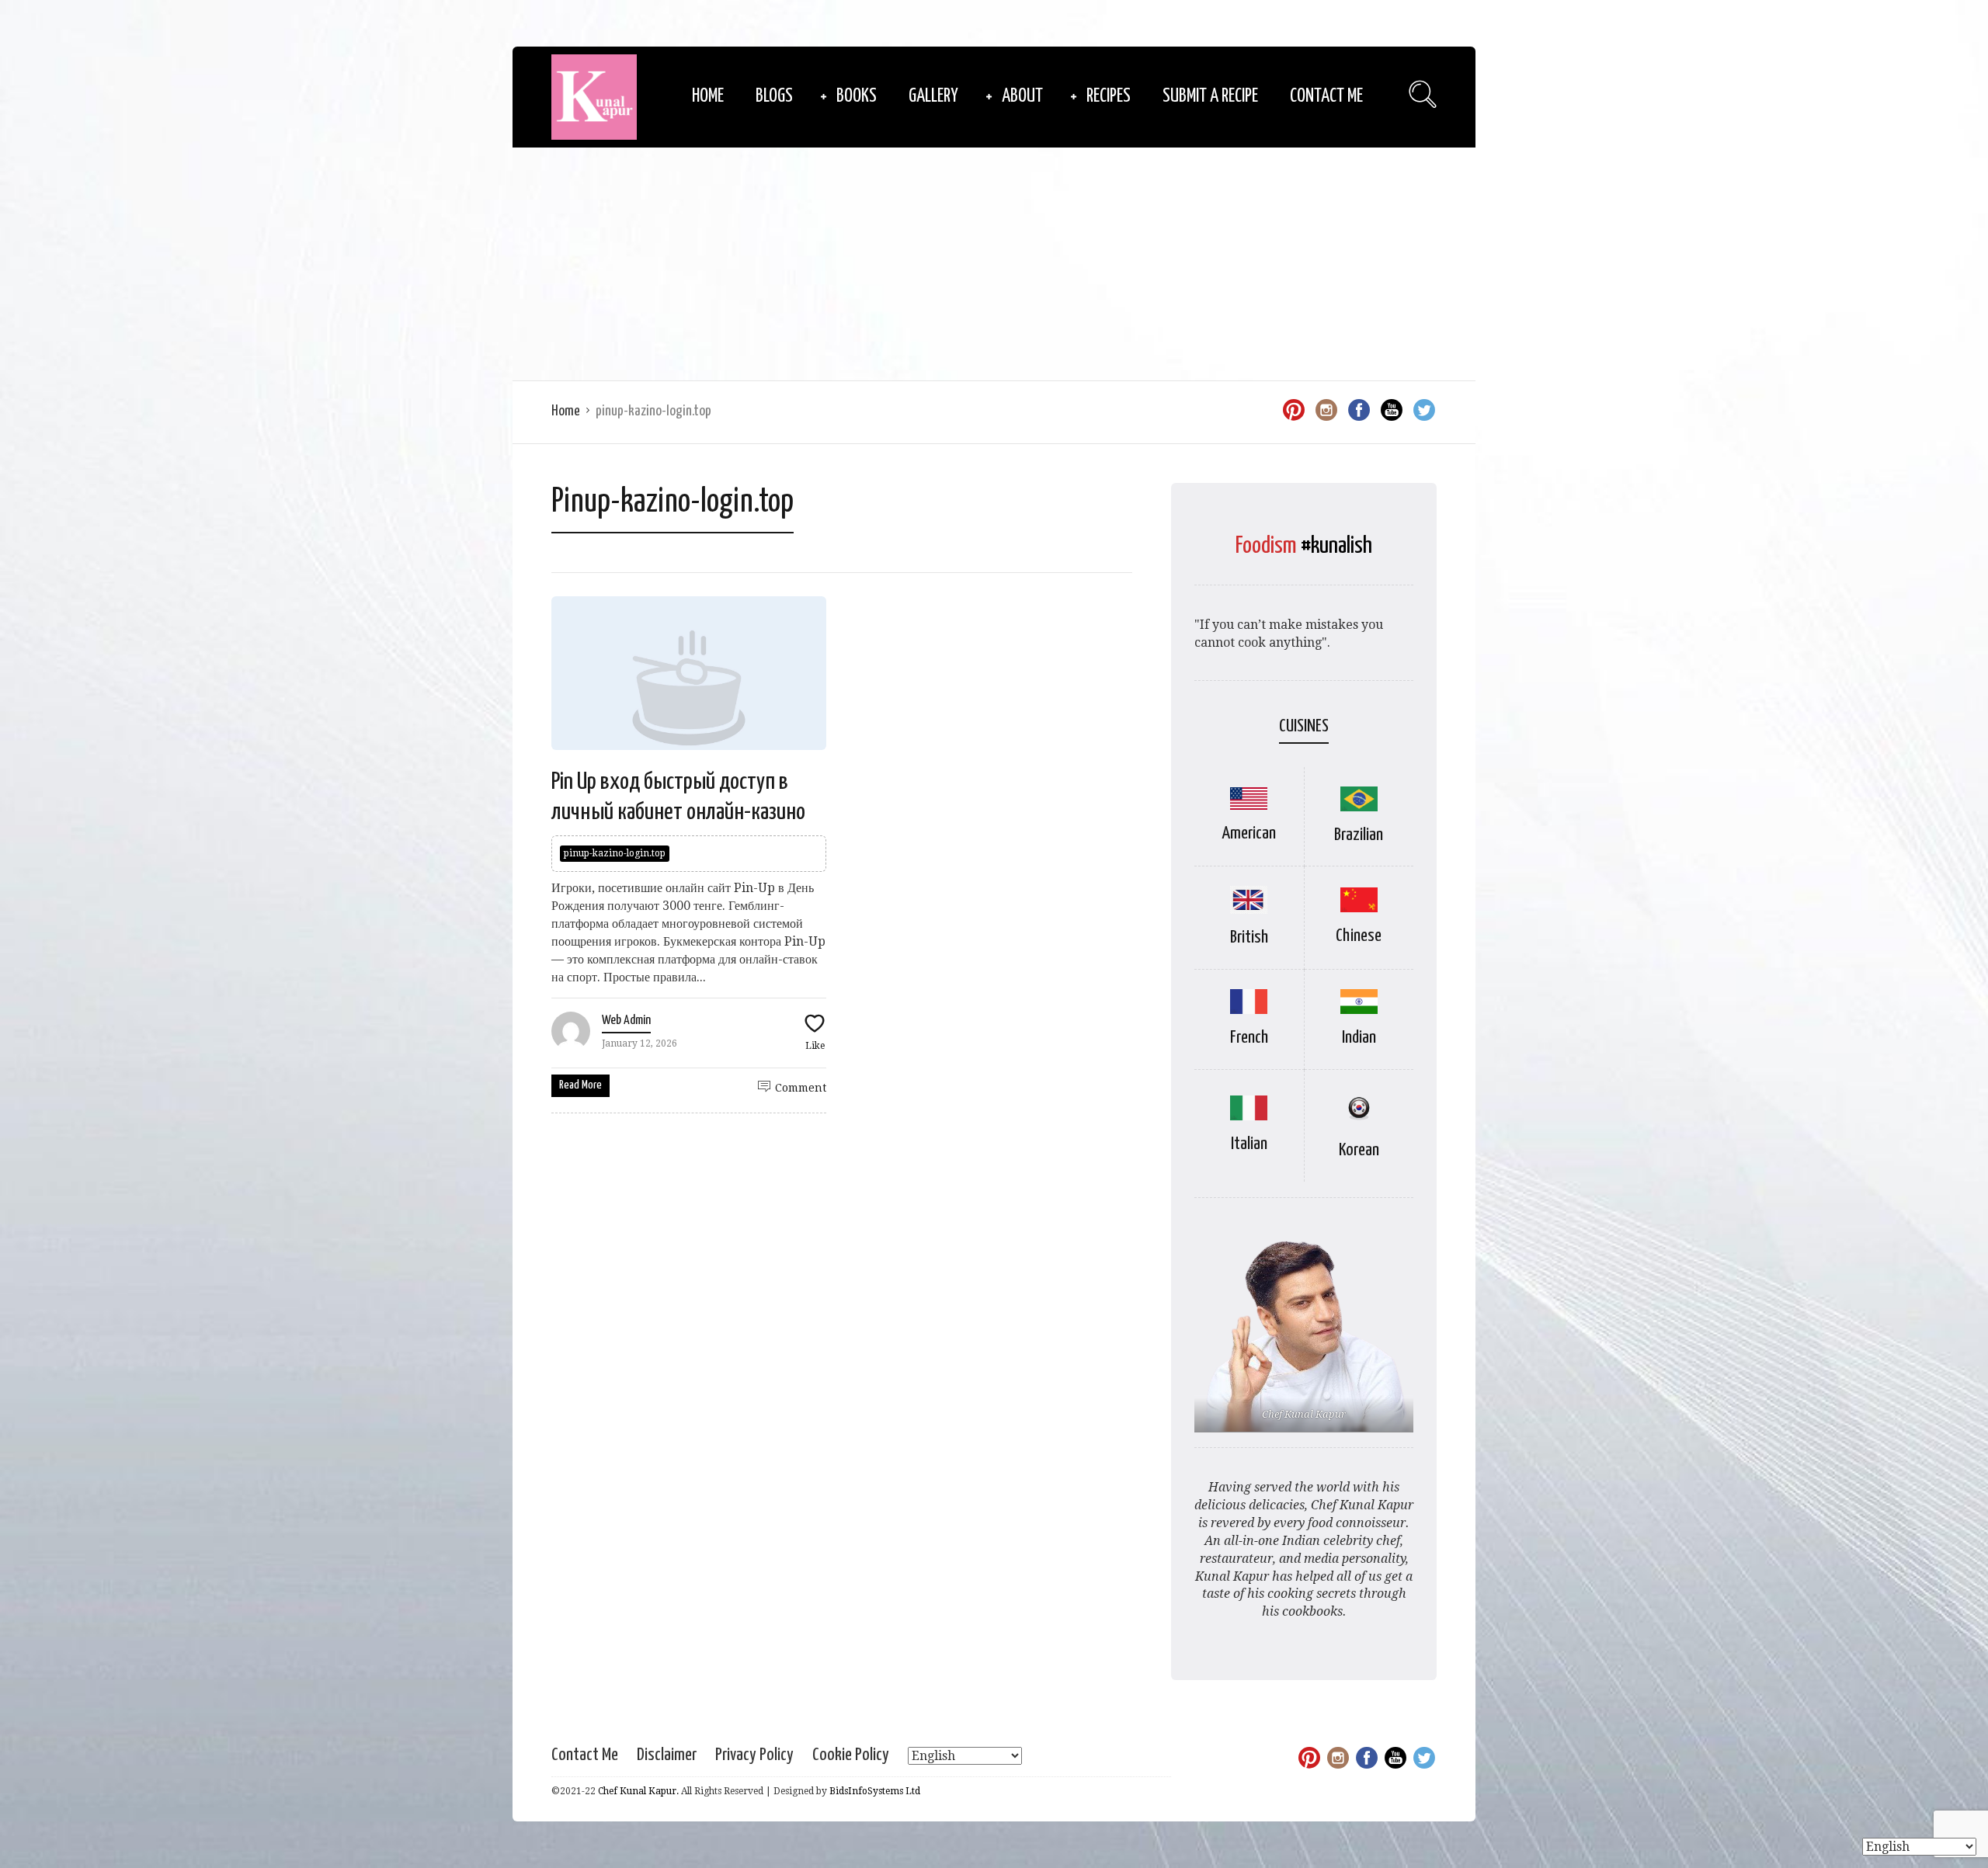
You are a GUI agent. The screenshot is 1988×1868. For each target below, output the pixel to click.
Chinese (1359, 936)
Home (708, 97)
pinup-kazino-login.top (615, 853)
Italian (1249, 1144)
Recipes (1109, 97)
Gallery (933, 97)
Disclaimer (667, 1755)
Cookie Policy (851, 1755)
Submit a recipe (1210, 97)
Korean (1359, 1150)
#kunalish (1336, 546)
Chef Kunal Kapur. (638, 1791)
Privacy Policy (754, 1755)
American (1249, 833)
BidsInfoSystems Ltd (875, 1791)
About (1022, 97)
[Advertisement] (994, 264)
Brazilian (1359, 835)
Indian (1359, 1038)
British (1249, 937)
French (1249, 1038)
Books (857, 97)
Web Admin (626, 1021)
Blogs (774, 97)
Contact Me (1326, 97)
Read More (580, 1085)
